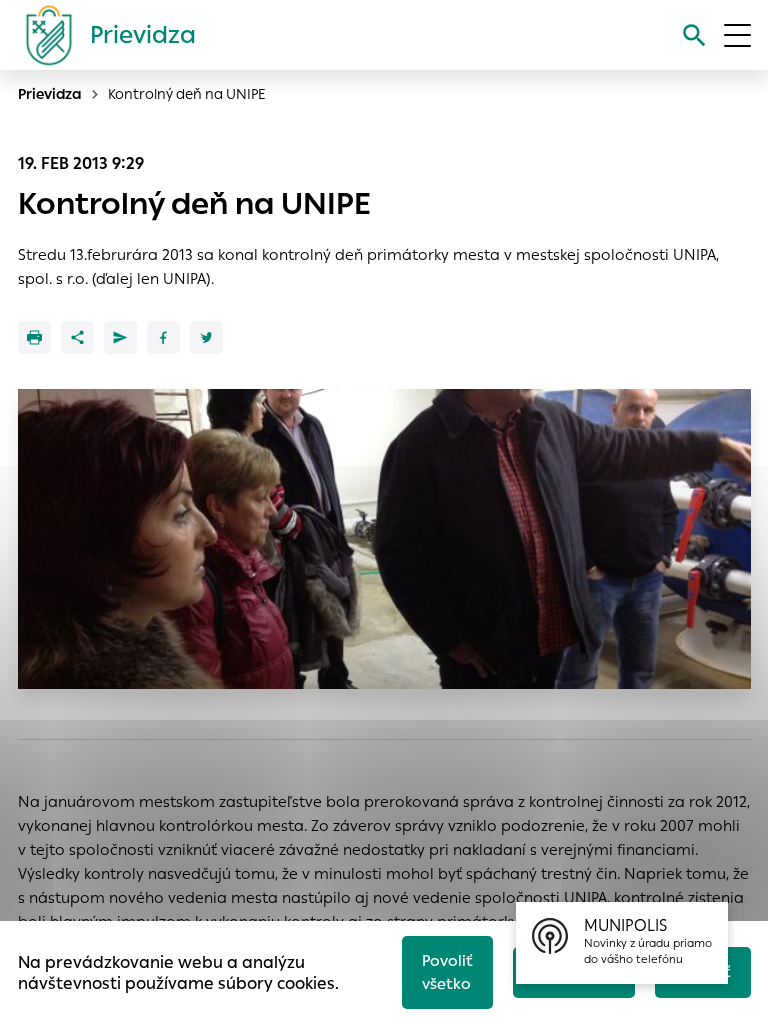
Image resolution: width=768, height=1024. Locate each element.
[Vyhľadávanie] (694, 35)
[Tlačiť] (34, 337)
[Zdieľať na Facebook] (163, 337)
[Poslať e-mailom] (120, 337)
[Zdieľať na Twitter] (206, 337)
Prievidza (50, 94)
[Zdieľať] (77, 337)
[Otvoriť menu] (737, 35)
